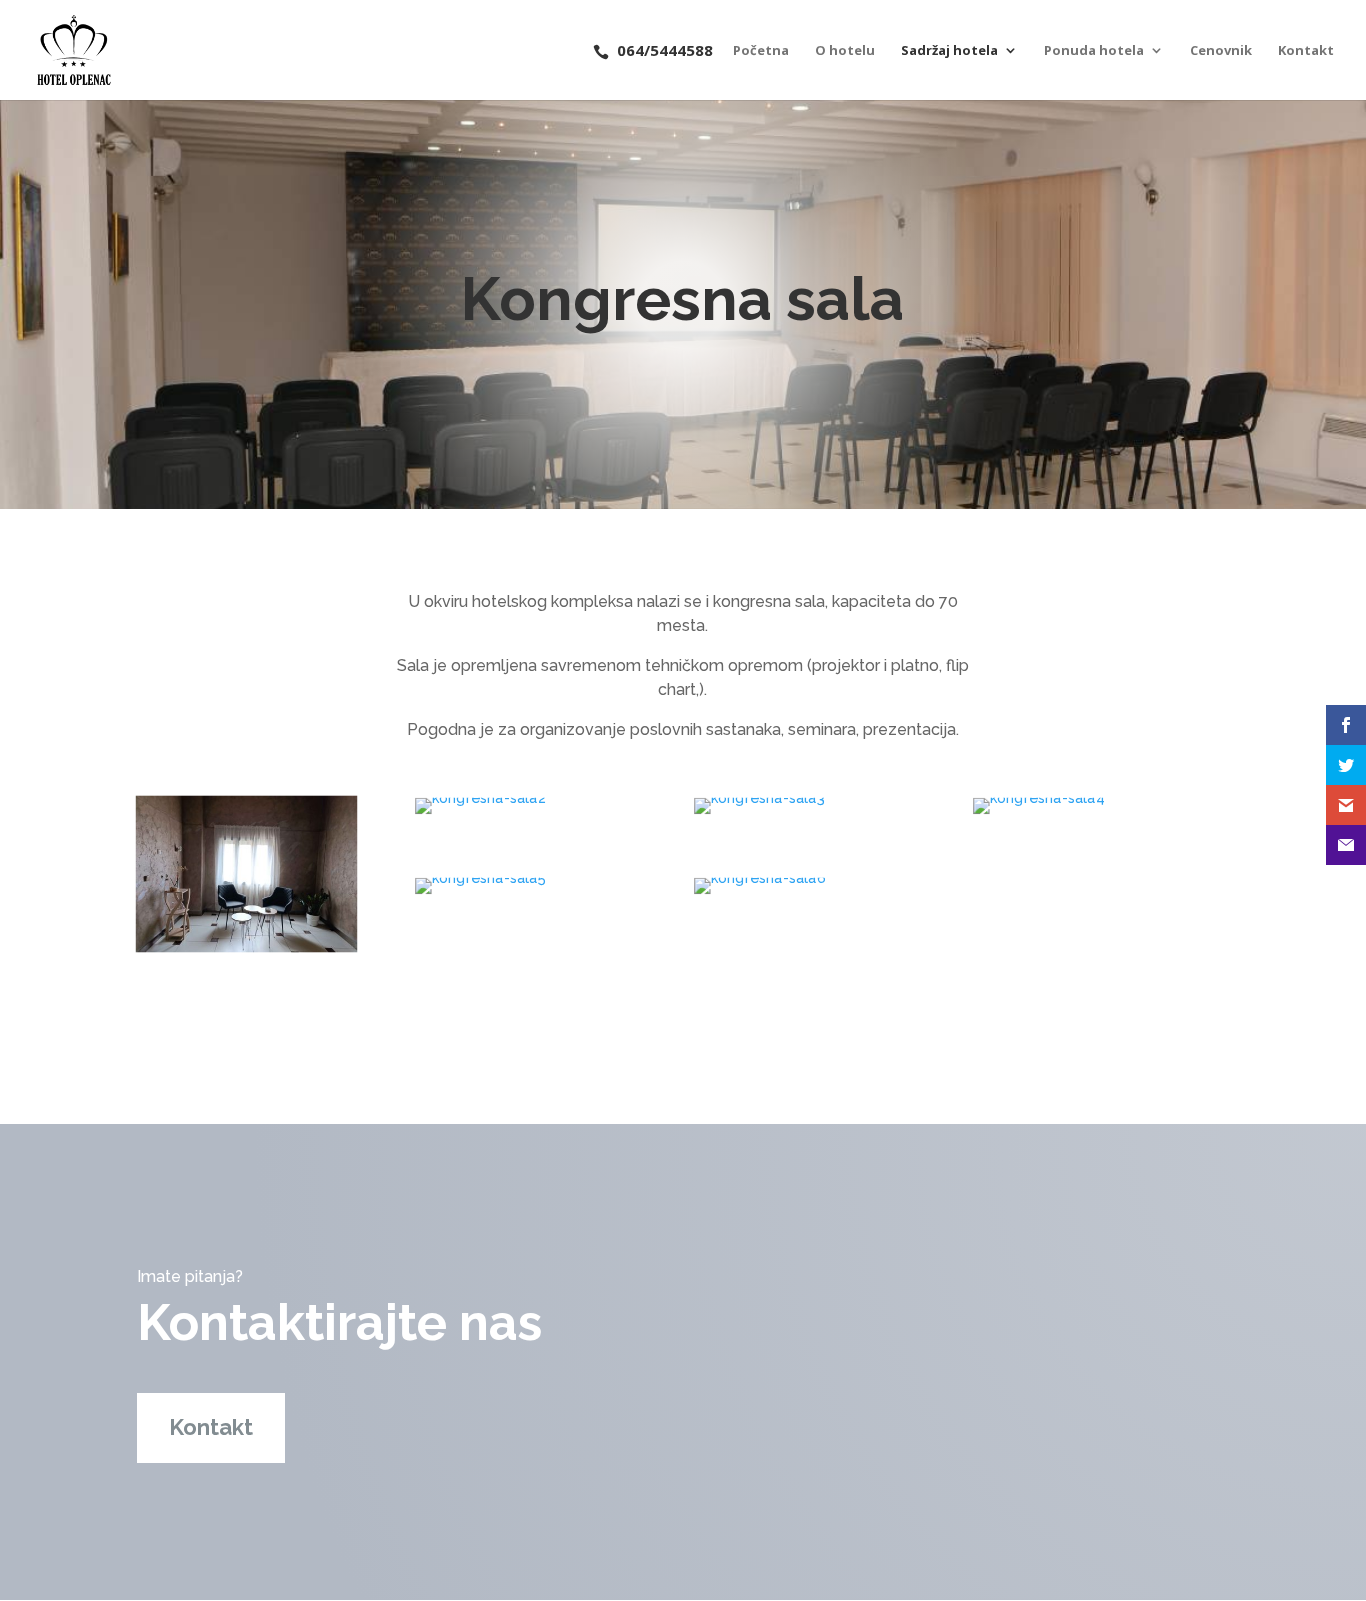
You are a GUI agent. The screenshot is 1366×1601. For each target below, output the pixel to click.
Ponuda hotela (1094, 51)
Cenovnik (1221, 51)
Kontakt (1306, 51)
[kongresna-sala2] (480, 798)
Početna (761, 51)
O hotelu (845, 51)
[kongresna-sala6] (760, 878)
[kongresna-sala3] (759, 798)
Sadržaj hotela (949, 51)
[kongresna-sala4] (1039, 798)
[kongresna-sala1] (246, 945)
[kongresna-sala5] (480, 878)
